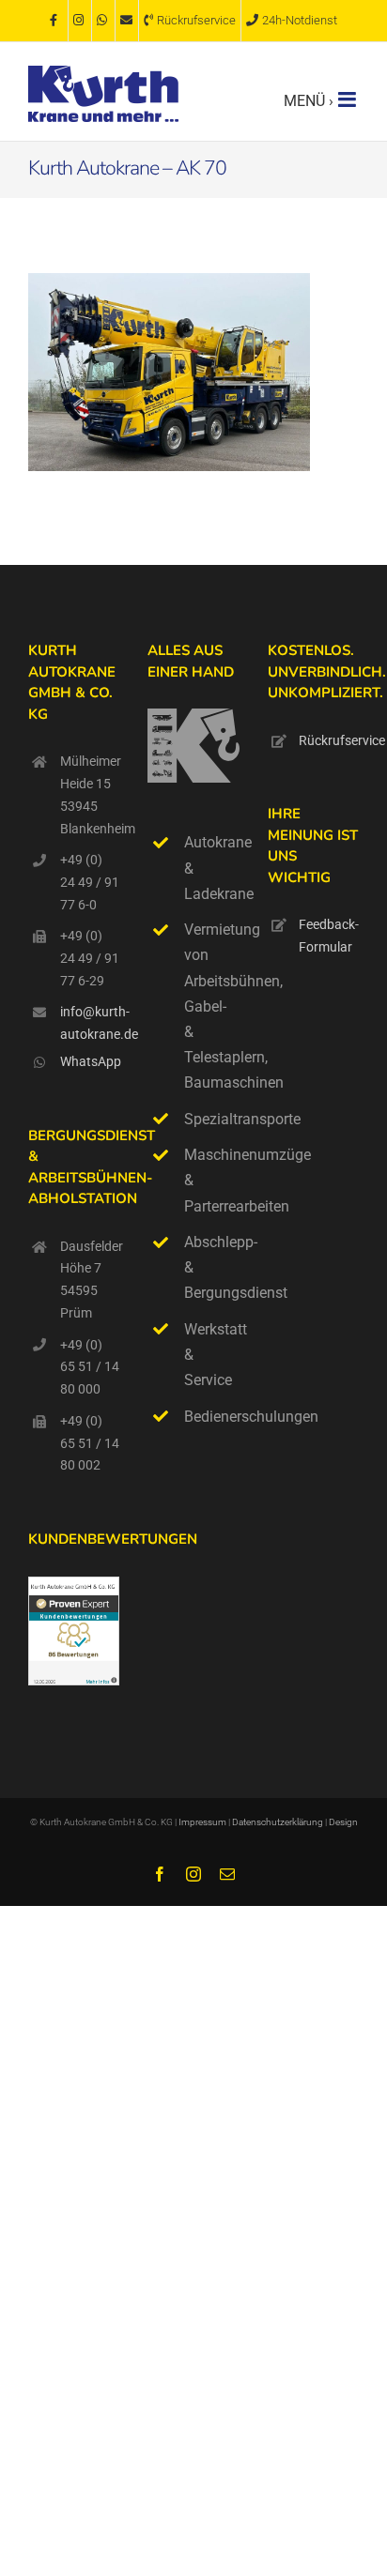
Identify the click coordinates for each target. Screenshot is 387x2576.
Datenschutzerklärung (279, 1822)
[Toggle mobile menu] (348, 99)
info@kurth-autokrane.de (90, 1023)
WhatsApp (90, 1061)
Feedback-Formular (329, 936)
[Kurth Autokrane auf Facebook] (56, 21)
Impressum (202, 1822)
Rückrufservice (329, 740)
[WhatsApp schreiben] (103, 21)
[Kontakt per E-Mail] (127, 21)
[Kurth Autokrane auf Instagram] (80, 21)
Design (343, 1822)
